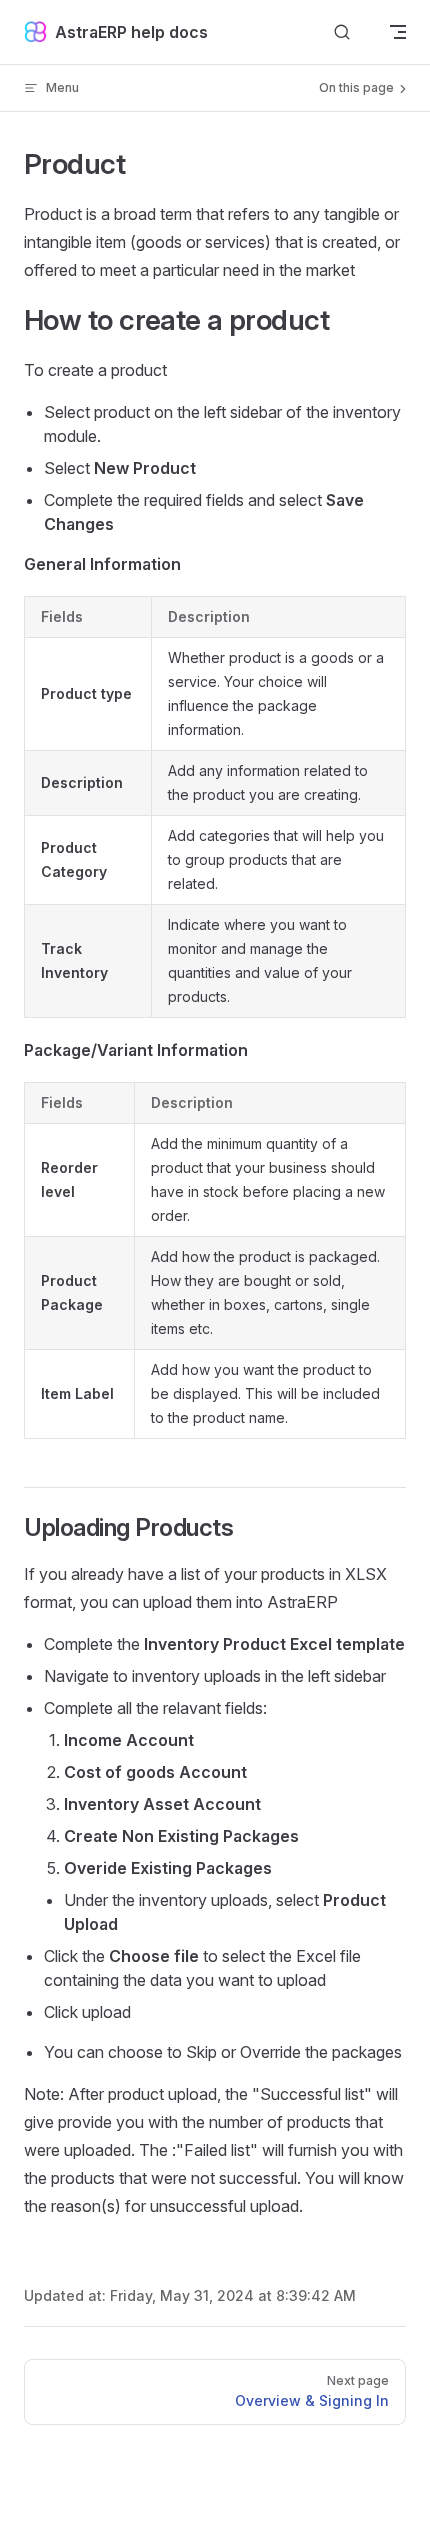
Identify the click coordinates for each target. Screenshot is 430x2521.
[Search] (342, 32)
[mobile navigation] (398, 32)
